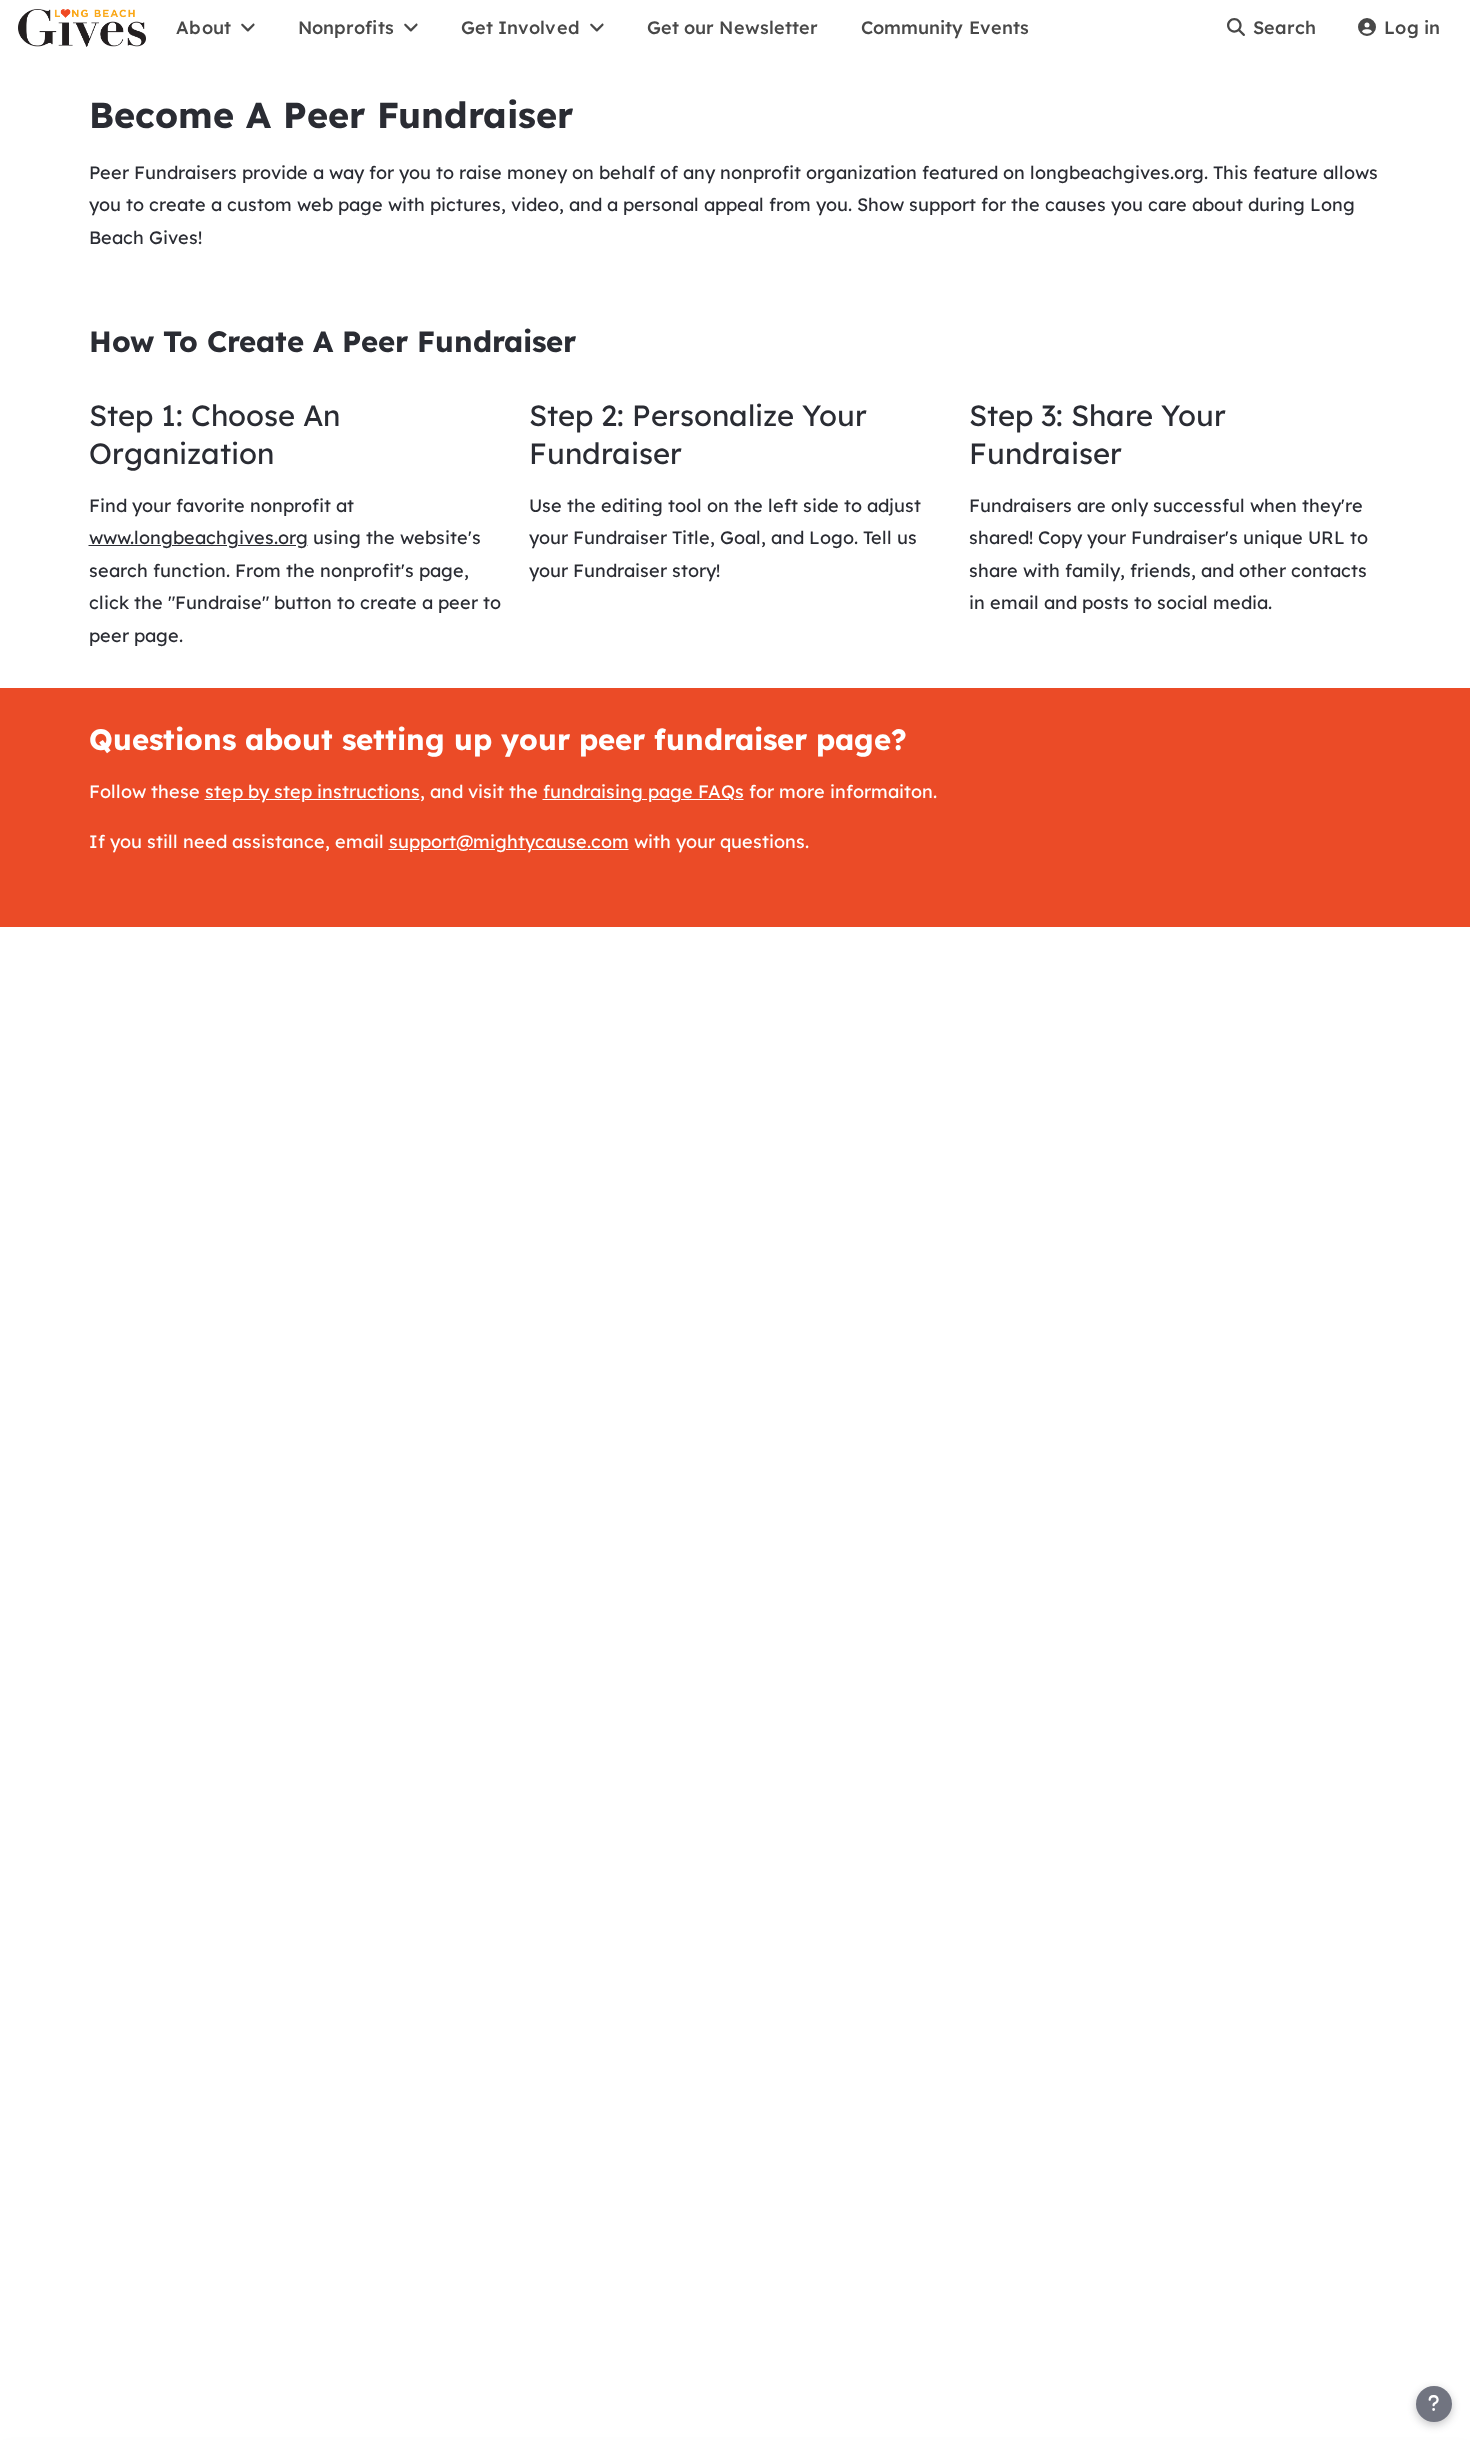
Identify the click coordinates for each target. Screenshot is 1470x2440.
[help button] (1434, 2404)
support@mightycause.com (509, 841)
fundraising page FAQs (643, 791)
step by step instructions (312, 791)
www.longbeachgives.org (198, 537)
